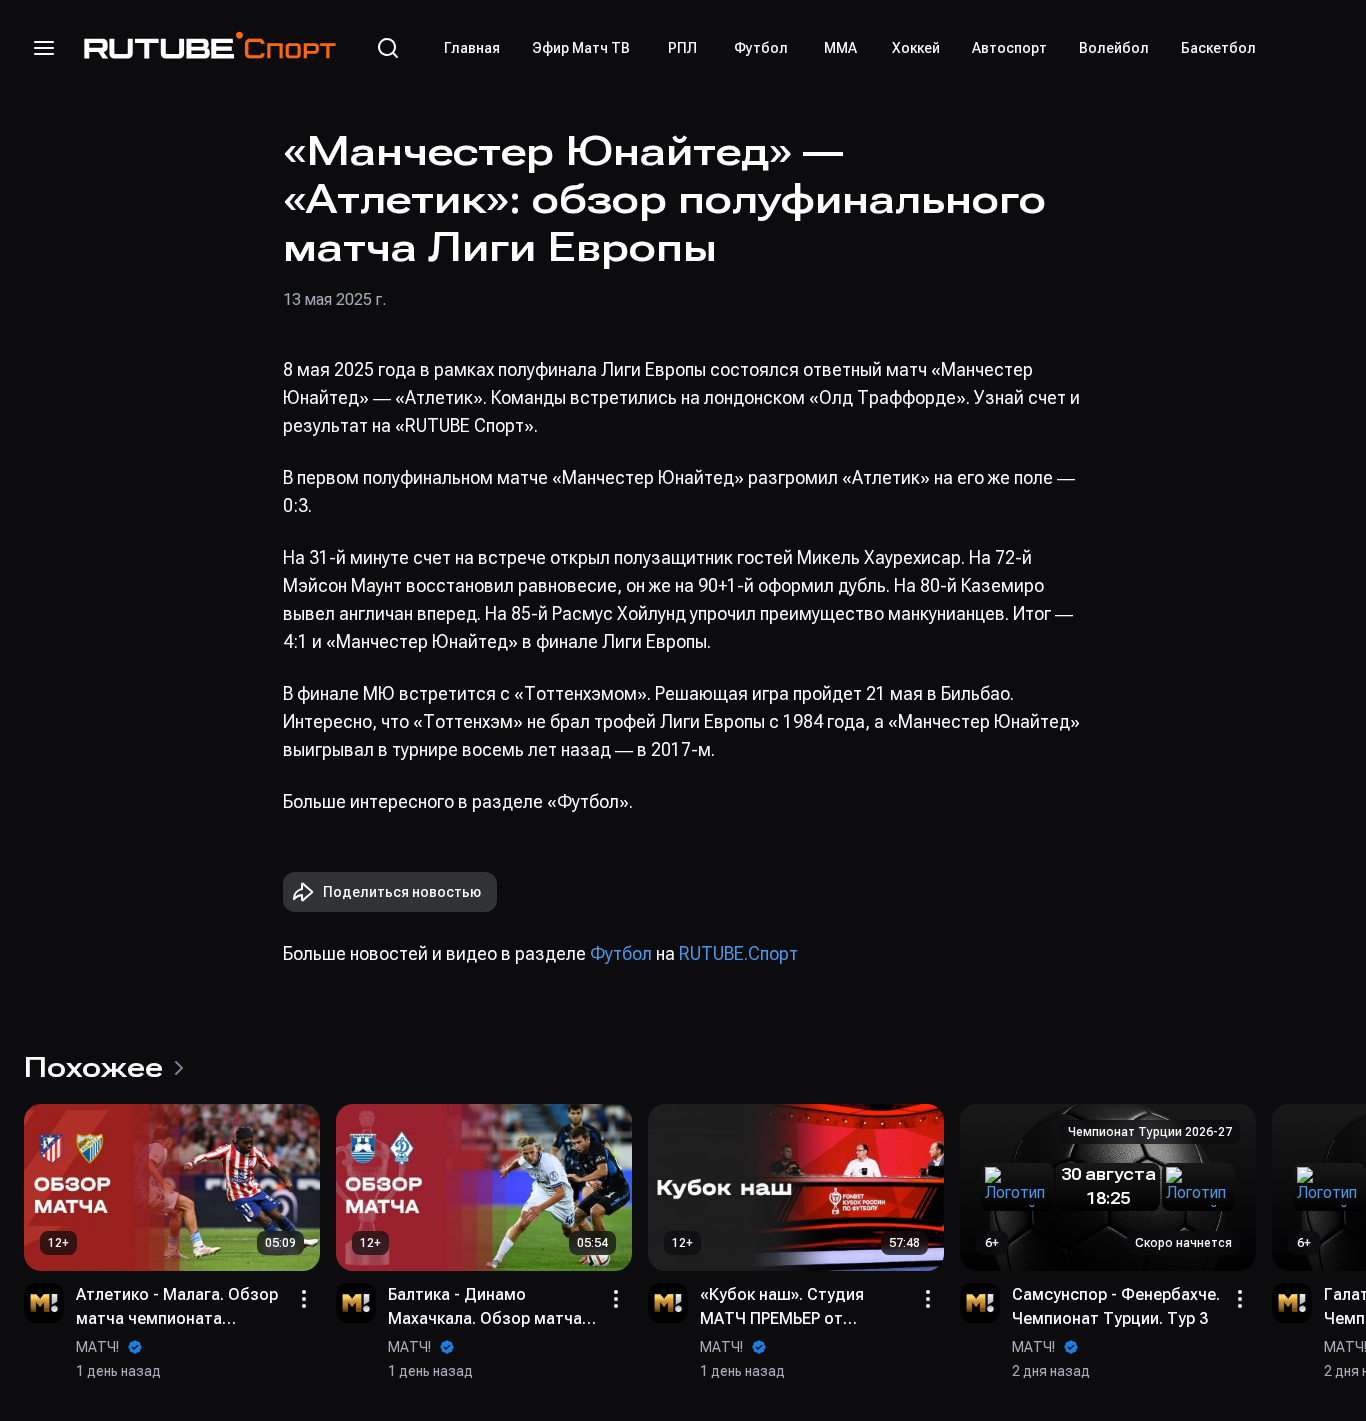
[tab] (472, 48)
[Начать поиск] (388, 48)
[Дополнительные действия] (304, 1299)
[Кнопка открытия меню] (44, 48)
